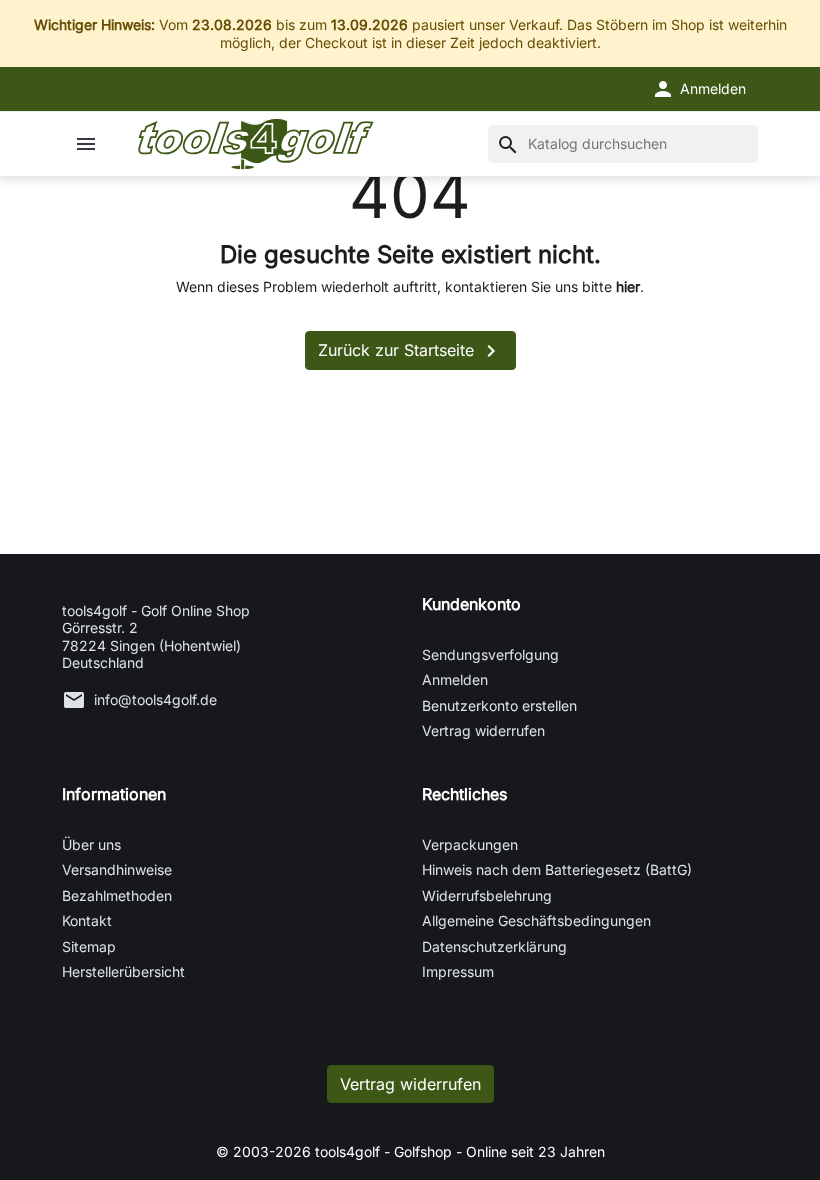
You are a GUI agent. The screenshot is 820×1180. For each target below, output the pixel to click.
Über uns (91, 844)
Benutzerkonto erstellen (499, 705)
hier (628, 286)
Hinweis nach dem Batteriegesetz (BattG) (557, 869)
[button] (698, 89)
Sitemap (89, 946)
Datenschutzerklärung (494, 946)
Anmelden (455, 679)
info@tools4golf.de (155, 699)
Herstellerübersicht (123, 971)
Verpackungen (470, 844)
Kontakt (87, 920)
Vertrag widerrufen (483, 730)
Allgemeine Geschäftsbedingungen (536, 920)
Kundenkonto (471, 604)
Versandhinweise (117, 869)
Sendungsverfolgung (490, 654)
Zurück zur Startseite (410, 351)
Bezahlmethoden (117, 895)
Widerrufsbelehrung (487, 895)
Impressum (458, 971)
